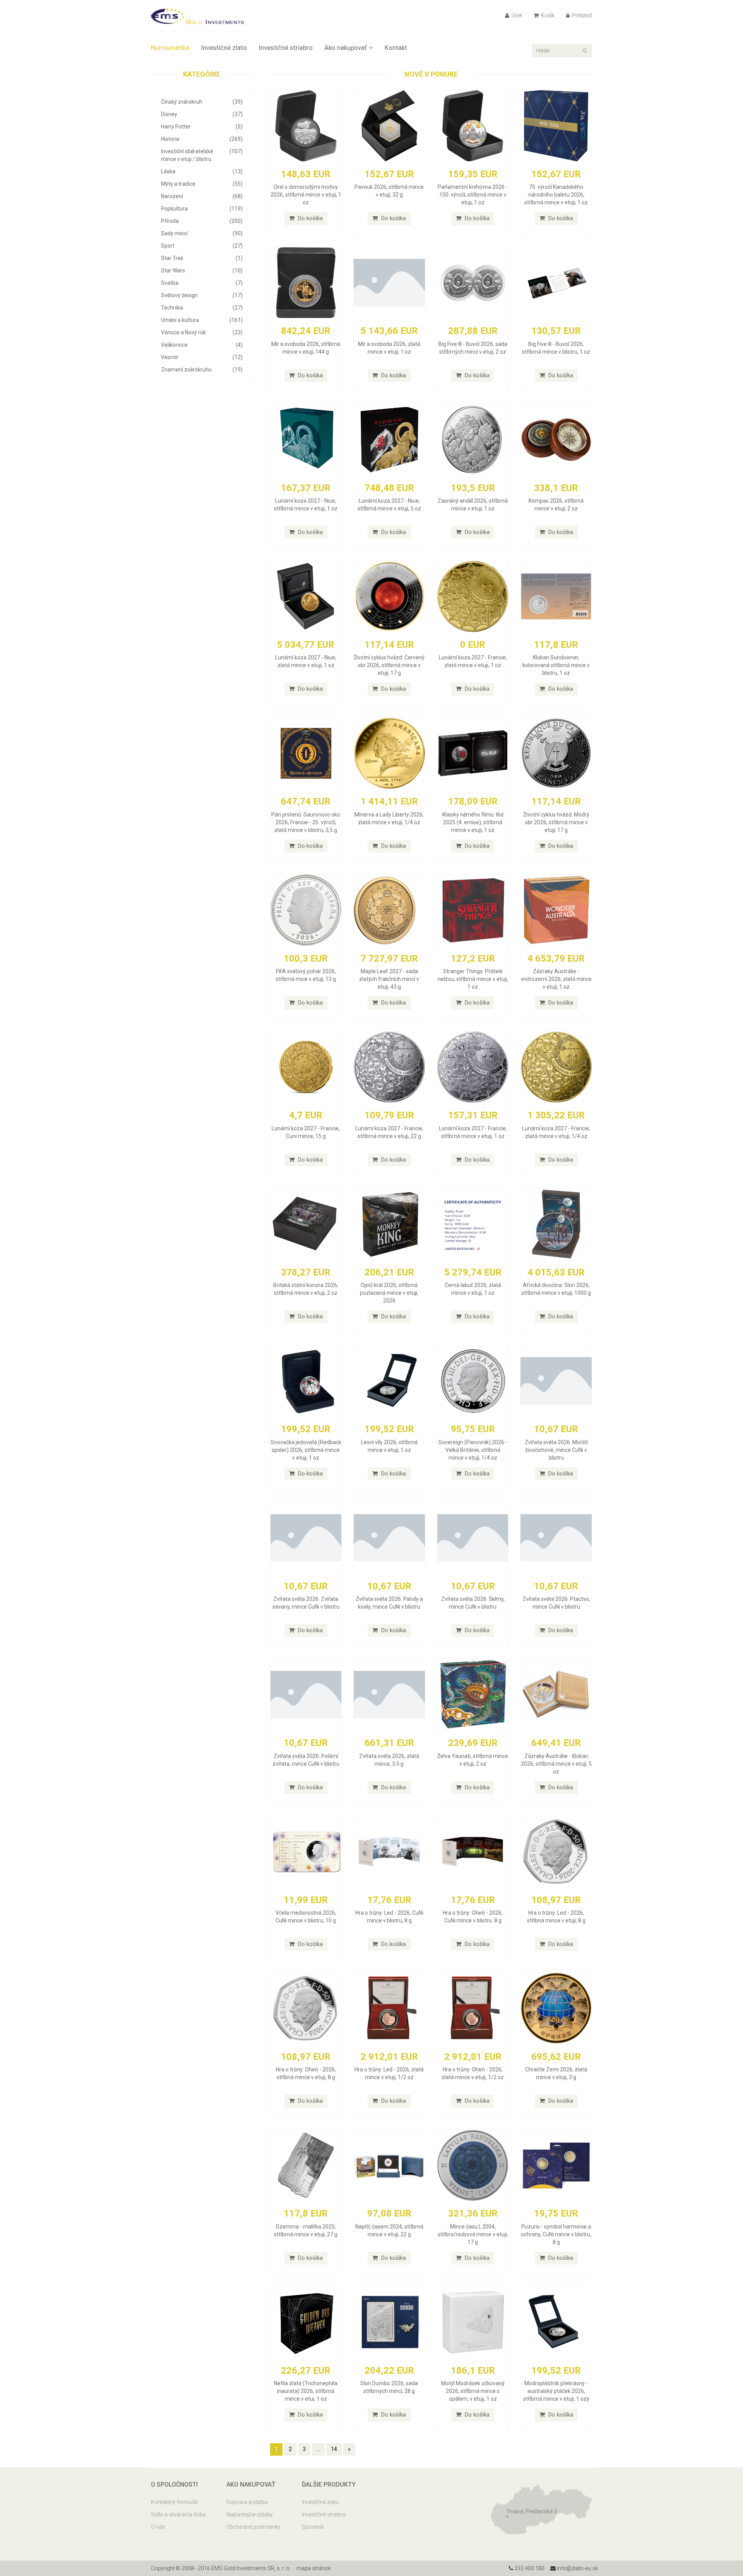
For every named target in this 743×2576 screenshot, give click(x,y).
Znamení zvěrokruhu (202, 370)
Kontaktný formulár (175, 2502)
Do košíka (310, 218)
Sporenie (313, 2527)
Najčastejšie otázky (250, 2514)
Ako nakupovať (346, 48)
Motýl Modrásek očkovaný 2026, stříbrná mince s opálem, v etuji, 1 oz (473, 2391)
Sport (202, 246)
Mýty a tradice (202, 184)
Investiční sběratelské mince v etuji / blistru (202, 155)
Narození (202, 196)
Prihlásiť (581, 15)
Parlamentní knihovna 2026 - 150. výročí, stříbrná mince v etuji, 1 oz (473, 195)
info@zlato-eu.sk (577, 2568)
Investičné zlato (224, 48)
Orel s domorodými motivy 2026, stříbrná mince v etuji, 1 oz (306, 195)
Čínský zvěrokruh (202, 102)
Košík (547, 15)
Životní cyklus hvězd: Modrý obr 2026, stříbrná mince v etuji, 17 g (556, 822)
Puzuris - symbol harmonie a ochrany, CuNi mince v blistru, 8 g (556, 2234)
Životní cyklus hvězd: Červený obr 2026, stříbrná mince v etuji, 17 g (389, 665)
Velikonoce (202, 345)
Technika (202, 308)
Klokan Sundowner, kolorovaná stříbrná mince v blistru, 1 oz (556, 665)
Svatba (202, 283)
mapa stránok (314, 2568)
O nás (158, 2527)
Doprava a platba (247, 2502)
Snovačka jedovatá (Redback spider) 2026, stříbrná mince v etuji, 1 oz (306, 1450)
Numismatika (170, 48)
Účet (516, 15)
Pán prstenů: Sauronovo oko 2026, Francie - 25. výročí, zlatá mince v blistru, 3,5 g (306, 822)
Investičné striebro (286, 48)
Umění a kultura (202, 320)
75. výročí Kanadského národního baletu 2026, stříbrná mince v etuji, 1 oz (556, 195)
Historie (202, 139)
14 (334, 2449)
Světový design (202, 295)
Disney (202, 114)
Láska (202, 171)
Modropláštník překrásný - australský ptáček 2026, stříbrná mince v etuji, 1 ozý (556, 2391)
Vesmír (202, 357)
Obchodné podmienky (253, 2527)
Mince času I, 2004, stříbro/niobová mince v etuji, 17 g (473, 2234)
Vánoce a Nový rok (202, 332)
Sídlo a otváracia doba (178, 2514)
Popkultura (202, 209)
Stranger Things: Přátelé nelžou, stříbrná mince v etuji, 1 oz (473, 979)
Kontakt (396, 48)
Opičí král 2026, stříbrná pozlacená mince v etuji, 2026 (389, 1293)
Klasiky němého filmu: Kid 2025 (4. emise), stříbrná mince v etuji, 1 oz (473, 822)
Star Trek (202, 258)
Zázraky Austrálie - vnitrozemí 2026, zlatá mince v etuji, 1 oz (556, 979)
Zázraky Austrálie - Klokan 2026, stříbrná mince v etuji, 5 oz (556, 1764)
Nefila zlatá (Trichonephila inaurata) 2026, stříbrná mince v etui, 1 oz (306, 2391)
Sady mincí (202, 233)
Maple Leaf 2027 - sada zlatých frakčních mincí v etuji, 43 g (389, 979)
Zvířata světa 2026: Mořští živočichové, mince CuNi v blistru (556, 1450)
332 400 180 (529, 2568)
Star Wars (202, 270)
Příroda (202, 221)
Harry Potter (202, 127)
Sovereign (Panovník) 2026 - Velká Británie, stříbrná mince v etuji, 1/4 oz (473, 1450)
